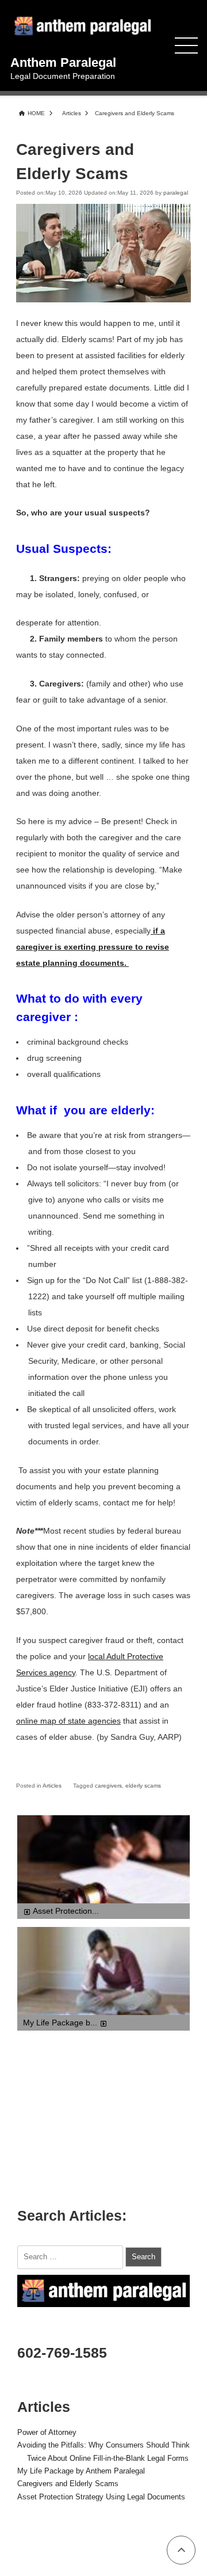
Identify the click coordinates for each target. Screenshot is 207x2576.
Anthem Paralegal (63, 62)
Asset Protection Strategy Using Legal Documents (101, 2497)
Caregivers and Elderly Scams (68, 2484)
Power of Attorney (47, 2433)
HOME (36, 113)
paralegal (176, 193)
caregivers (108, 1786)
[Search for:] (71, 2256)
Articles (72, 113)
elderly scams (143, 1786)
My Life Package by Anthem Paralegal (81, 2471)
